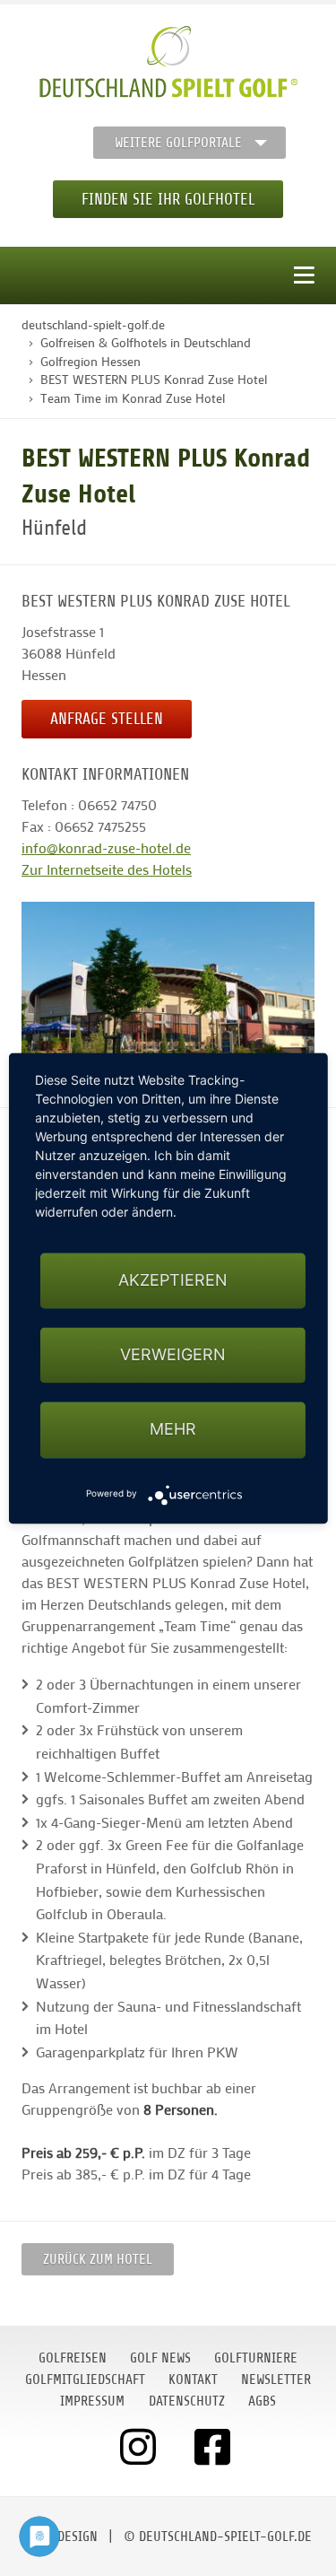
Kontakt (193, 2380)
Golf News (160, 2358)
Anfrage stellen (107, 719)
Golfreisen (73, 2358)
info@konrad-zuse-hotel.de (106, 847)
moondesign (61, 2537)
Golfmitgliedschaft (85, 2380)
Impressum (92, 2401)
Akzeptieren (173, 1280)
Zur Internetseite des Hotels (107, 869)
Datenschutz (187, 2401)
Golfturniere (256, 2358)
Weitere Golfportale (178, 143)
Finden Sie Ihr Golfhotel (168, 199)
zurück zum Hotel (98, 2259)
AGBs (262, 2401)
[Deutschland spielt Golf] (168, 62)
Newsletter (276, 2380)
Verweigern (173, 1355)
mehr (173, 1430)
